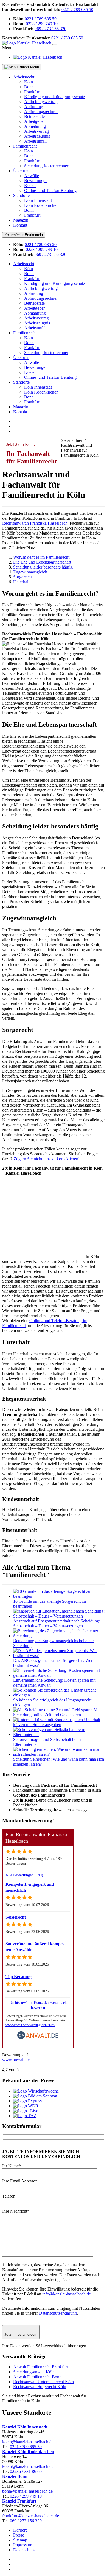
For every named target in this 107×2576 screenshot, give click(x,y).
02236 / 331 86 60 (26, 2471)
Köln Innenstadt (38, 200)
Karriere (20, 2530)
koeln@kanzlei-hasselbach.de (28, 2442)
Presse (19, 2535)
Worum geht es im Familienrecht (41, 557)
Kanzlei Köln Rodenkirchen (28, 2452)
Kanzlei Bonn (15, 2476)
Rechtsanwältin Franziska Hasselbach (35, 523)
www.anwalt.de (16, 2060)
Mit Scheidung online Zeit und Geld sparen (56, 1712)
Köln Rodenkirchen (41, 205)
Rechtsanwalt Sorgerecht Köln (40, 2387)
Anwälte (32, 176)
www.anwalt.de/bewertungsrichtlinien (30, 2025)
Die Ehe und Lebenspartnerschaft (42, 562)
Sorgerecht (22, 577)
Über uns (21, 171)
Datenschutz (24, 2550)
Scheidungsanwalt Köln (34, 2372)
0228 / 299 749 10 (42, 24)
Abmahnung (35, 126)
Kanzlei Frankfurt (19, 2501)
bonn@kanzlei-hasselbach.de (27, 2491)
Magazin (21, 220)
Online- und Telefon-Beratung (50, 190)
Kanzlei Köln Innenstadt (25, 2427)
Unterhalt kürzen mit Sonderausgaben (57, 1722)
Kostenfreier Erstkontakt (24, 235)
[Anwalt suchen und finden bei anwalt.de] (38, 2038)
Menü (34, 67)
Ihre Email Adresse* (20, 2181)
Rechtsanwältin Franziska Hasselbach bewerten (38, 2005)
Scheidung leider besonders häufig (43, 567)
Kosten (30, 186)
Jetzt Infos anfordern (21, 2335)
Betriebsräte (34, 116)
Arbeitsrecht (24, 77)
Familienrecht (25, 146)
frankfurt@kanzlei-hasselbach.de (31, 2516)
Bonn (29, 87)
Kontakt (20, 225)
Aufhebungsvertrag (41, 102)
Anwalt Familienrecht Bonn (37, 2377)
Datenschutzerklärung (58, 2313)
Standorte (21, 195)
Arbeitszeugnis (37, 136)
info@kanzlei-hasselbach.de (67, 2294)
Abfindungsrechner (41, 111)
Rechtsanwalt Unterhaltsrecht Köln (43, 2382)
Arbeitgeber (34, 121)
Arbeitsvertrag (36, 131)
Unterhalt (21, 582)
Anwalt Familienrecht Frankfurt (41, 2367)
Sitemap (20, 2540)
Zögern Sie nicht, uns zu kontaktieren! (47, 1159)
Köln (29, 82)
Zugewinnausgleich (30, 572)
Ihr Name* (12, 2166)
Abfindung (34, 107)
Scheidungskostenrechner (46, 166)
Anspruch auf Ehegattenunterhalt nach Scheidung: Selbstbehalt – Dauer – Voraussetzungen (57, 1623)
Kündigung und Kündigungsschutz (55, 97)
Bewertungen (36, 181)
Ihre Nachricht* (16, 2211)
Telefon (9, 2196)
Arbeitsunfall (35, 141)
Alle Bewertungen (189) (24, 1875)
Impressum (23, 2545)
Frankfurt (32, 92)
